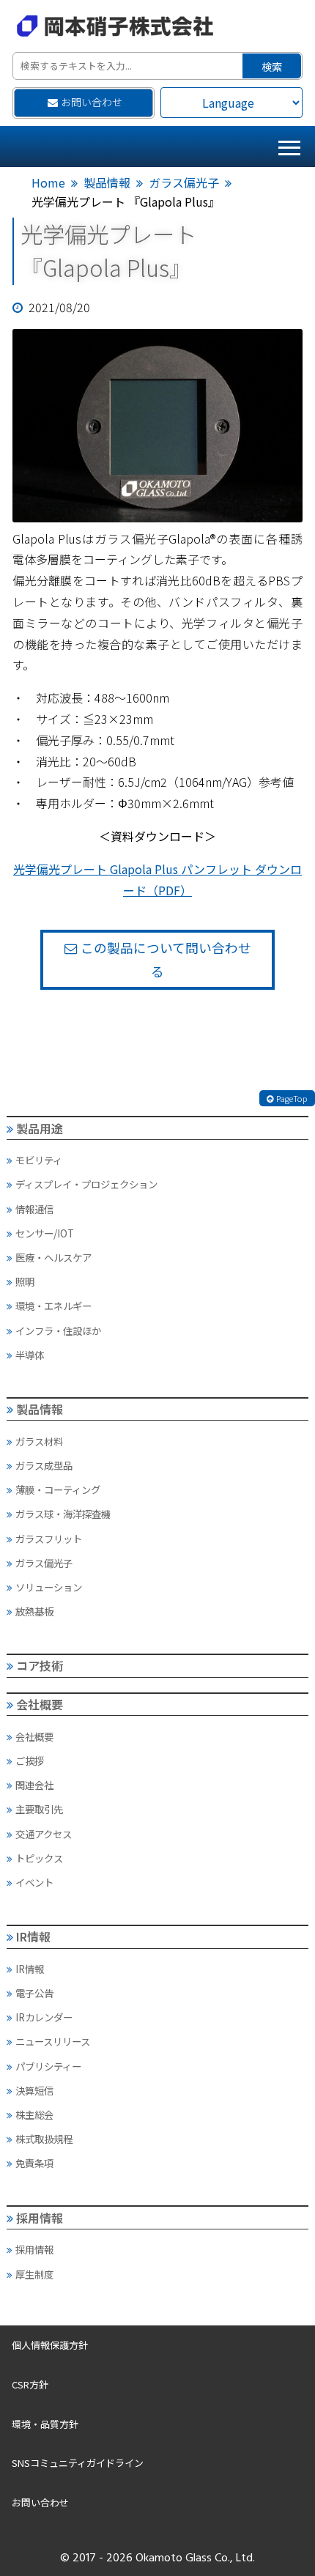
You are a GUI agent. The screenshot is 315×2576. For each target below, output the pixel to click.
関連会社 (34, 1785)
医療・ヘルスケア (53, 1257)
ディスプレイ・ (86, 1184)
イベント (34, 1882)
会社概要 (40, 1704)
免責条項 (34, 2163)
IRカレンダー (44, 2017)
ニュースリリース (53, 2041)
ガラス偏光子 (184, 182)
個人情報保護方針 (50, 2345)
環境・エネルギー (53, 1306)
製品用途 (40, 1128)
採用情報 (40, 2218)
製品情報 (107, 182)
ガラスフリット (49, 1539)
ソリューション (49, 1587)
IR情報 (33, 1936)
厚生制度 (34, 2274)
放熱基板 (34, 1611)
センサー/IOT (45, 1233)
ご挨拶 (30, 1761)
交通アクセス (44, 1834)
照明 (25, 1281)
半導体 (30, 1355)
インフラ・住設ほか (58, 1330)
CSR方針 (30, 2384)
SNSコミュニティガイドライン (78, 2463)
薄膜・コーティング (58, 1489)
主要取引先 (39, 1809)
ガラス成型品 (44, 1465)
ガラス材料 (39, 1441)
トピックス (39, 1858)
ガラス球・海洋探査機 (63, 1514)
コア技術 (40, 1665)
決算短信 (34, 2090)
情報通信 (34, 1209)
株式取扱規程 (44, 2139)
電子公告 (34, 1993)
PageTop (292, 1098)
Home (48, 182)
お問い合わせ (92, 102)
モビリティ (39, 1160)
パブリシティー (48, 2066)
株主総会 (34, 2114)
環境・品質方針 (45, 2424)
